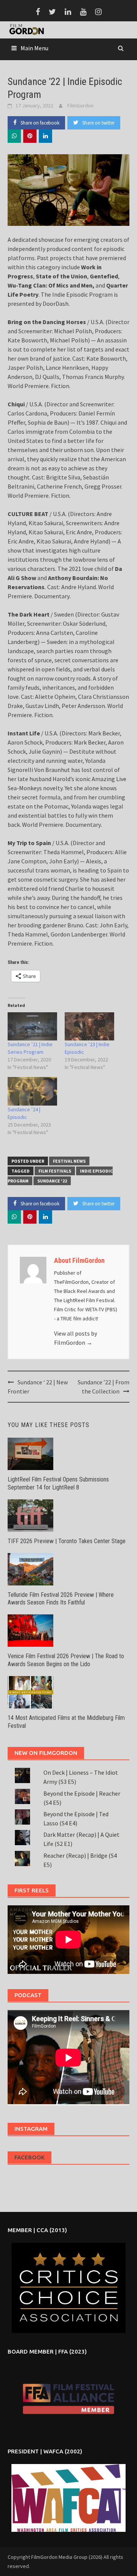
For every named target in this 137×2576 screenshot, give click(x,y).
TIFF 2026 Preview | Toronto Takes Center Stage (67, 1541)
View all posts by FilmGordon (76, 1338)
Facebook (29, 2157)
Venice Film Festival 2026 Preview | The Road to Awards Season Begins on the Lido (66, 1660)
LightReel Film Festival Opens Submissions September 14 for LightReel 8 (58, 1483)
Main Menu (34, 48)
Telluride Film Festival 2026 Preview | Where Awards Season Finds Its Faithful (61, 1599)
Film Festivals (55, 1171)
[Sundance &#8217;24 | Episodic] (32, 1091)
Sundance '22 (52, 1181)
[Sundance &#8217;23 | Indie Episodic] (89, 1026)
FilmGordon (80, 105)
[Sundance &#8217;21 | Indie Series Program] (32, 1026)
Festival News (69, 1161)
